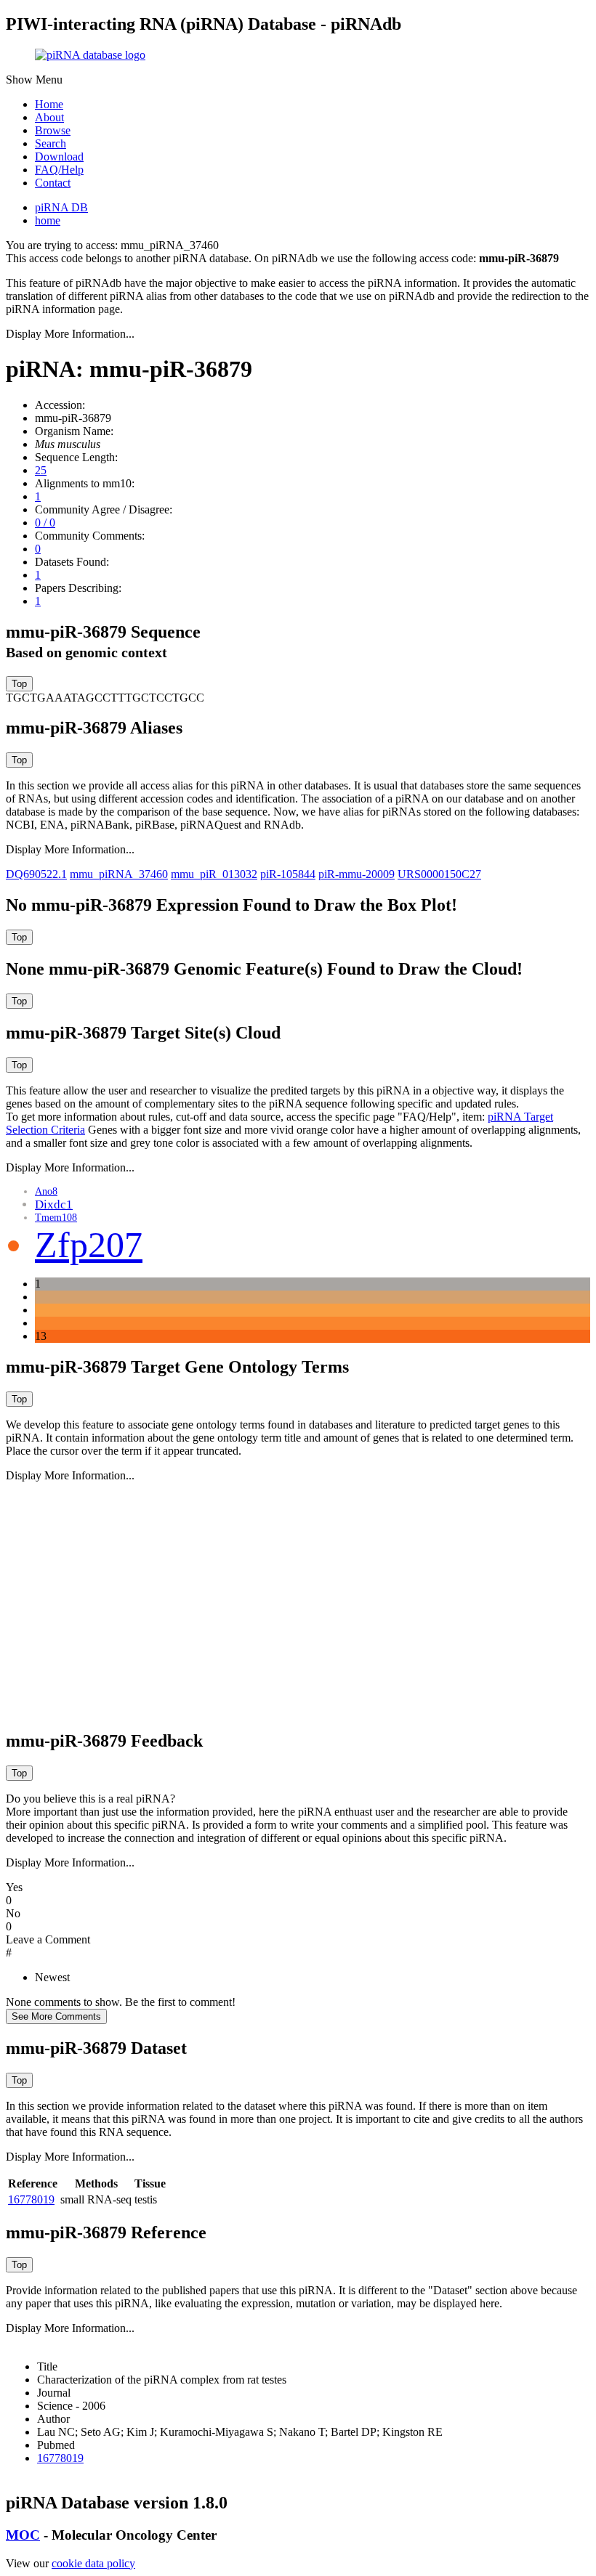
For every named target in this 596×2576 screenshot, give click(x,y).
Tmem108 (56, 1218)
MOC (23, 2535)
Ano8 (46, 1191)
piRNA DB (61, 207)
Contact (53, 183)
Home (49, 104)
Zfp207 (89, 1245)
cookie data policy (93, 2563)
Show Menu (34, 80)
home (48, 220)
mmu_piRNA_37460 (119, 874)
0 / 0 (45, 523)
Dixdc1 (54, 1204)
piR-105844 (288, 874)
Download (59, 157)
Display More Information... (70, 334)
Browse (53, 130)
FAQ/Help (59, 170)
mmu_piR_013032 (214, 874)
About (49, 117)
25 (41, 470)
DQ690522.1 (36, 874)
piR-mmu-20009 (357, 874)
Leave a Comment (48, 1939)
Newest (52, 1977)
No (13, 1913)
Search (51, 143)
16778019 (31, 2199)
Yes (14, 1887)
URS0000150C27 (439, 874)
